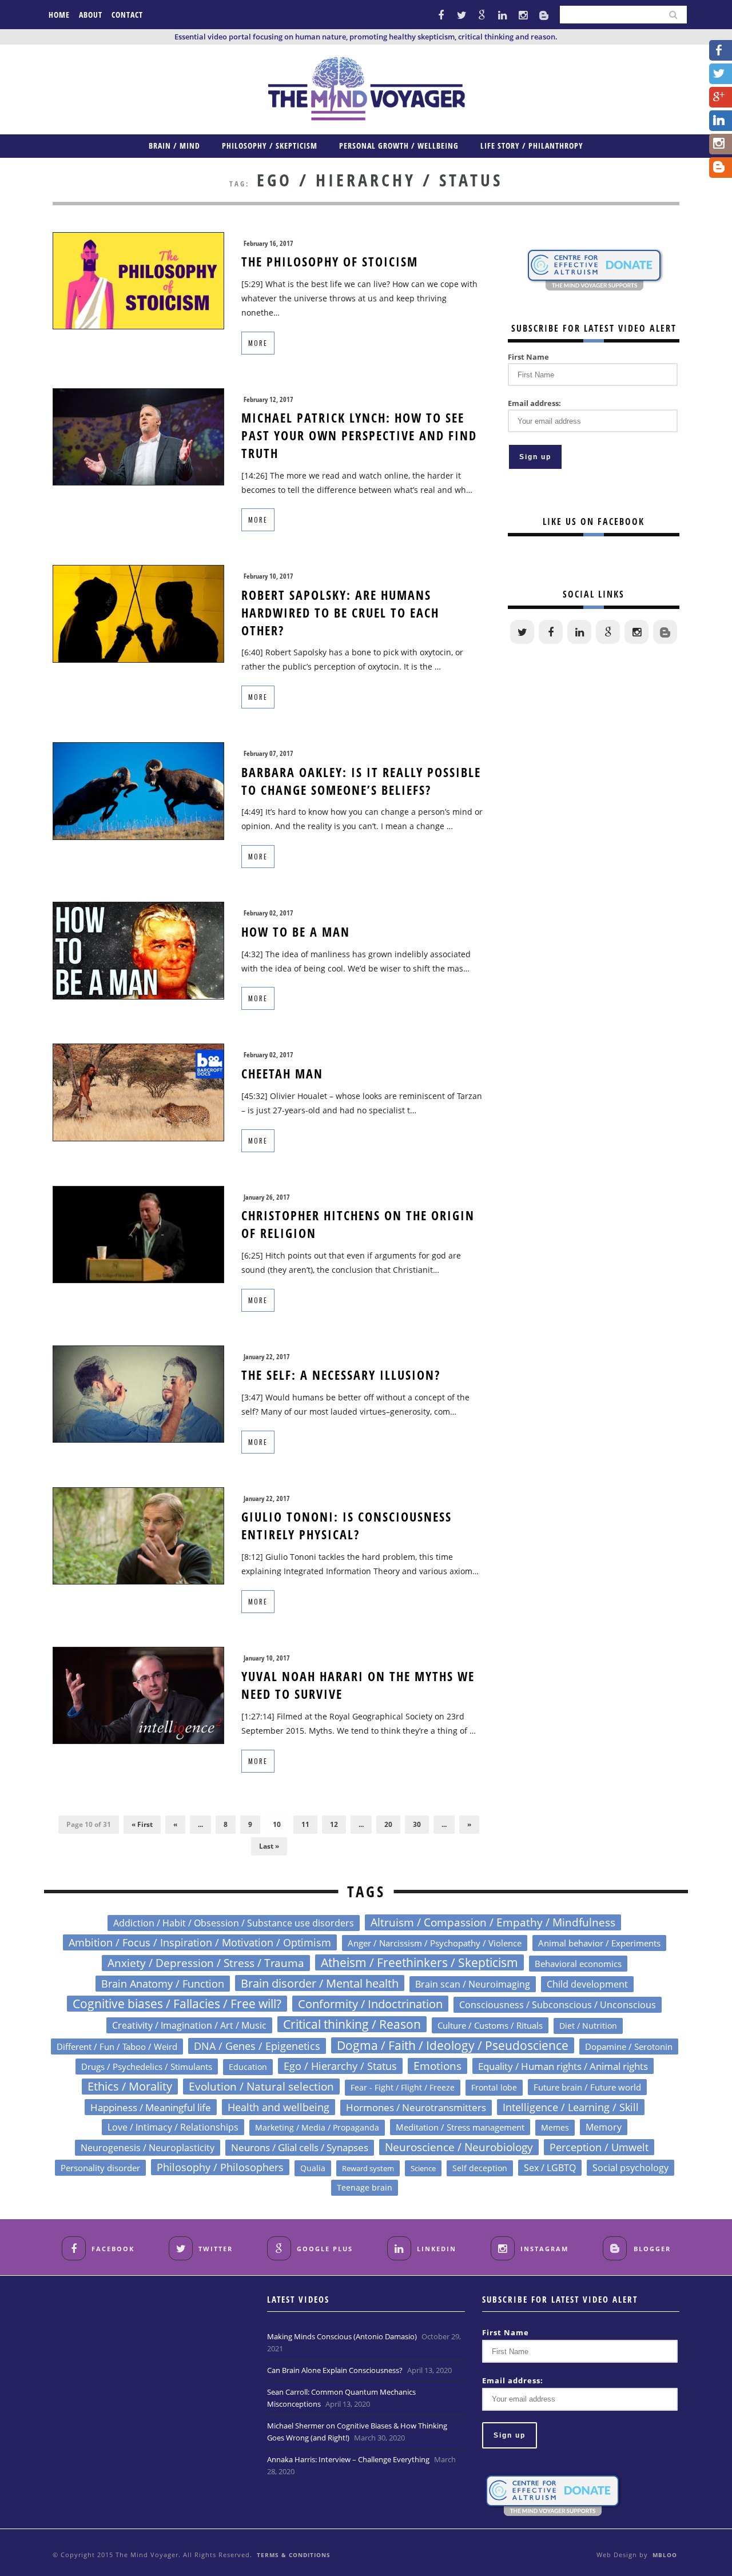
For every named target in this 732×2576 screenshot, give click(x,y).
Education (248, 2067)
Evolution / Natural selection (261, 2086)
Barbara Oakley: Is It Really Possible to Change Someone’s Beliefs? (361, 781)
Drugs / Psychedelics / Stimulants (147, 2067)
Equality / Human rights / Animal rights (563, 2066)
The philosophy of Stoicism (330, 261)
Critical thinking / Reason (352, 2024)
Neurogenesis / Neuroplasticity (148, 2148)
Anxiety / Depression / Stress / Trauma (206, 1963)
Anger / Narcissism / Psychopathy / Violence (435, 1943)
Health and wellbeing (279, 2107)
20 (388, 1824)
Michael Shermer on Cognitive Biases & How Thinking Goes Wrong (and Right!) (357, 2432)
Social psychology (630, 2168)
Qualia (313, 2168)
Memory (604, 2127)
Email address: (534, 403)
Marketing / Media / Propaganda (317, 2127)
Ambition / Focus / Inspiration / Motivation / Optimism (200, 1942)
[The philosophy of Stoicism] (138, 280)
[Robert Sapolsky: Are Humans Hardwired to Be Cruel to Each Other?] (138, 613)
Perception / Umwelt (599, 2147)
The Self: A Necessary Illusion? (341, 1375)
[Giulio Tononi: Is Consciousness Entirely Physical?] (138, 1535)
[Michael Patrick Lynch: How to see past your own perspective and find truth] (138, 436)
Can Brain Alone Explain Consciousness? (335, 2370)
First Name (528, 357)
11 (305, 1824)
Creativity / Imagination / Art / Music (189, 2025)
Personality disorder (100, 2168)
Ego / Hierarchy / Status (340, 2066)
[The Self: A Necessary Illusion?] (138, 1393)
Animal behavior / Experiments (599, 1943)
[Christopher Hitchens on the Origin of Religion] (138, 1234)
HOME (59, 15)
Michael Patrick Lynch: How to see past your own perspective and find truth (359, 435)
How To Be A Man (296, 931)
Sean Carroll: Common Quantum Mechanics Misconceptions (341, 2398)
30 (417, 1824)
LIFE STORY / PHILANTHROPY (532, 146)
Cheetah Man (282, 1073)
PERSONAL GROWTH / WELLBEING (399, 146)
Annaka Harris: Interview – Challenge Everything (348, 2459)
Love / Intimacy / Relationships (173, 2127)
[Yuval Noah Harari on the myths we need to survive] (138, 1695)
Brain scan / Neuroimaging (473, 1984)
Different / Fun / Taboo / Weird (117, 2047)
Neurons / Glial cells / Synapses (300, 2147)
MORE (258, 343)
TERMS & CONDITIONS (294, 2555)
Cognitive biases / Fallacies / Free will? (177, 2004)
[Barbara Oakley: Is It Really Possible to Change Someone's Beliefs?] (138, 790)
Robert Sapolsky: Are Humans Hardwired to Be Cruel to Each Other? (340, 612)
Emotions (437, 2066)
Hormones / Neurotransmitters (416, 2107)
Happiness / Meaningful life (151, 2107)
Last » (269, 1846)
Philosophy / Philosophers (220, 2167)
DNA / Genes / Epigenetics (257, 2046)
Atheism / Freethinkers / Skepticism (419, 1962)
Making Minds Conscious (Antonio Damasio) (342, 2336)
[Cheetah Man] (138, 1092)
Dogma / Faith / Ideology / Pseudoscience (453, 2045)
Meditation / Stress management (460, 2127)
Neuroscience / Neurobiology (459, 2147)
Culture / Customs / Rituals (490, 2025)
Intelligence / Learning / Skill (571, 2107)
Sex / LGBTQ (550, 2168)
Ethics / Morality (130, 2086)
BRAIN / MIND (174, 146)
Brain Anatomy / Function (163, 1984)
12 (334, 1824)
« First (142, 1824)
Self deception (480, 2168)
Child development (587, 1984)
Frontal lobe (494, 2087)
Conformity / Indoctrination (370, 2004)
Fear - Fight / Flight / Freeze (403, 2087)
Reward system (368, 2168)
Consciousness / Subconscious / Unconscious (558, 2004)
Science (423, 2168)
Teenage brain (365, 2187)
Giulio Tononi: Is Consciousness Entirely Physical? (347, 1525)
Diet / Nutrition (588, 2026)
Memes (555, 2127)
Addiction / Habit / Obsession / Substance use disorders (234, 1923)
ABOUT (91, 15)
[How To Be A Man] (138, 949)
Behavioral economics (578, 1964)
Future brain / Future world (587, 2087)
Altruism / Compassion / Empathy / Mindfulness (493, 1922)
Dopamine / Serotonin (629, 2047)
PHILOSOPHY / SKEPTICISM (270, 146)
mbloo (665, 2555)
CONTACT (127, 15)
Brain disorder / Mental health (320, 1983)
